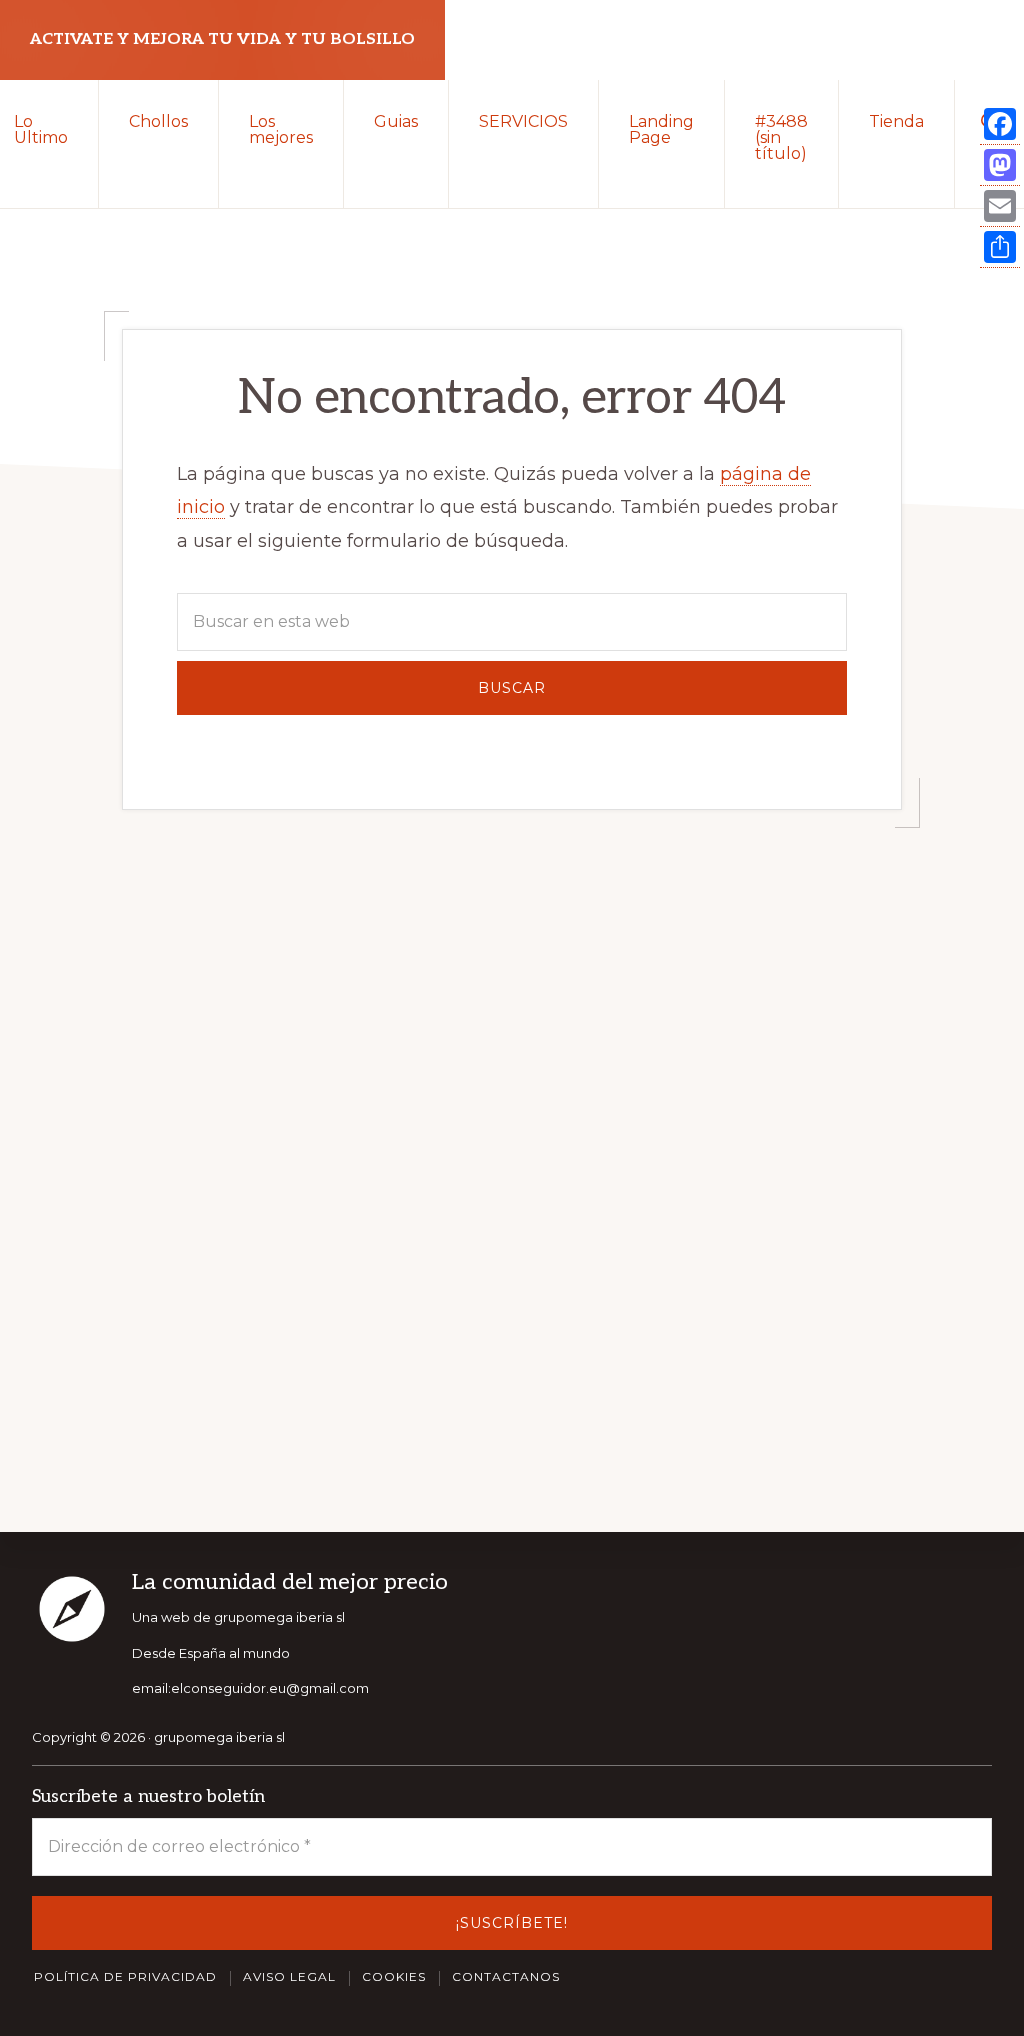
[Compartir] (1000, 247)
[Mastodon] (1000, 165)
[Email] (1000, 206)
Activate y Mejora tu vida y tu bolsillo (222, 39)
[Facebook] (1000, 124)
